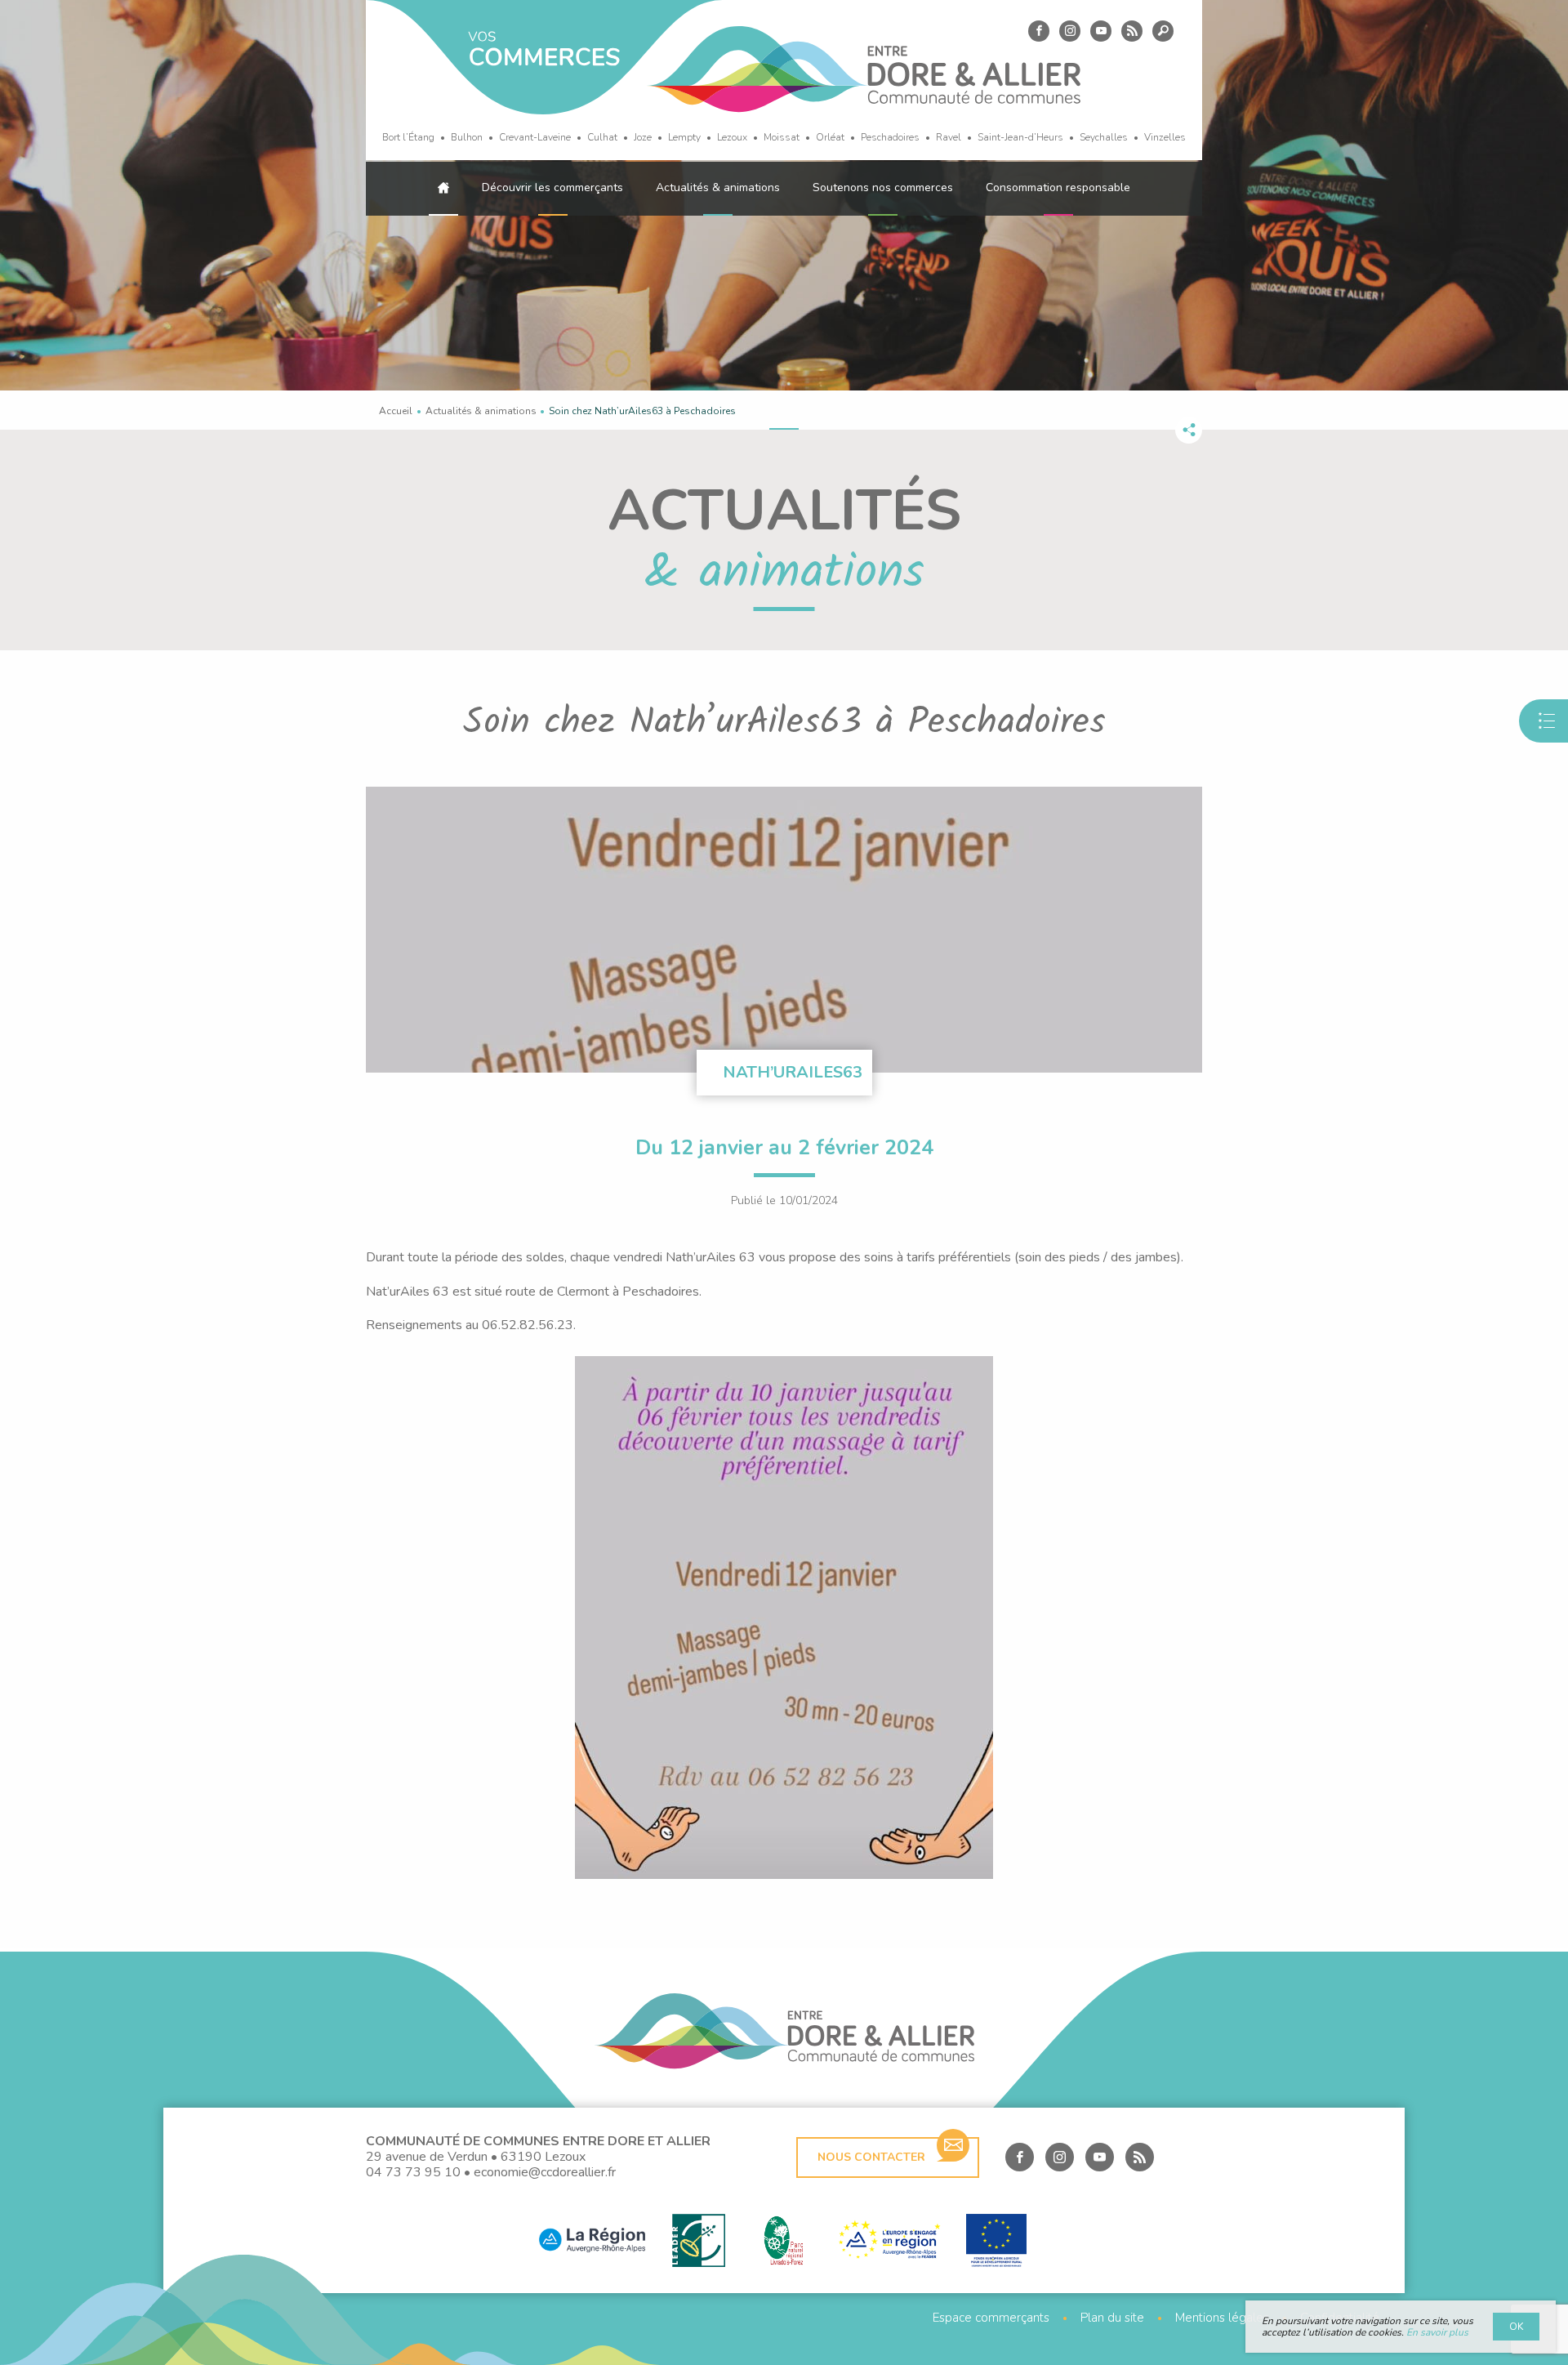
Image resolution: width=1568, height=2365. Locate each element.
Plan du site (1112, 2318)
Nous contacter (871, 2157)
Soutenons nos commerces (883, 187)
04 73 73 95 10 (413, 2172)
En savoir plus (1437, 2332)
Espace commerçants (991, 2318)
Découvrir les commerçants (552, 187)
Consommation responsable (1058, 187)
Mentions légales (1222, 2318)
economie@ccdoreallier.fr (545, 2172)
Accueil (396, 411)
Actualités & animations (718, 187)
